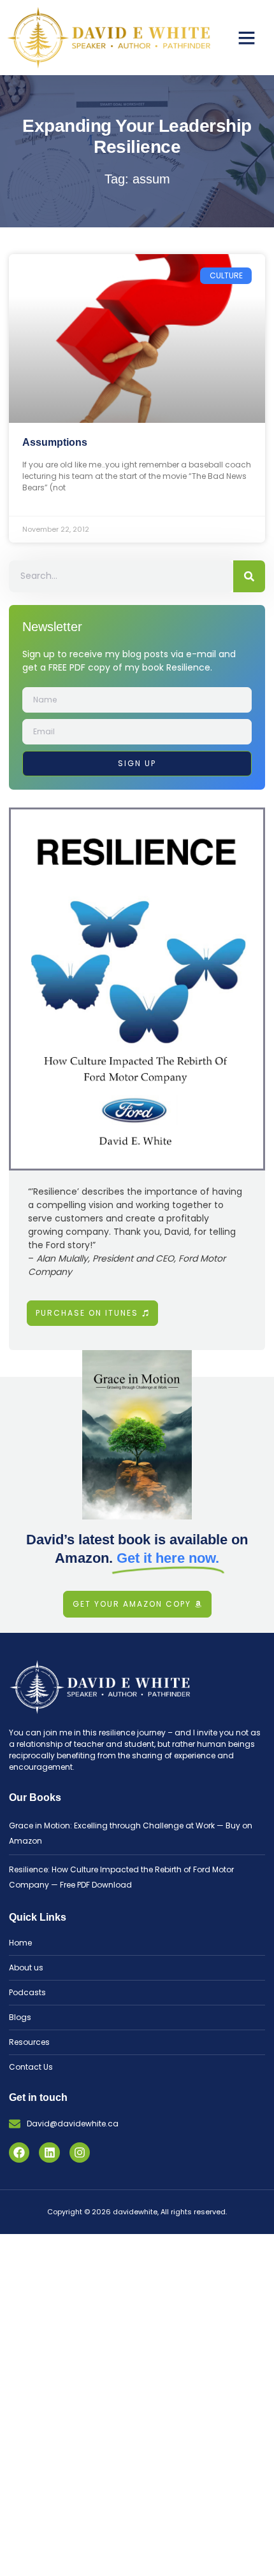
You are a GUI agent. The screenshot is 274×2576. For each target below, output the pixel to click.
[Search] (249, 576)
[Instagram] (80, 2153)
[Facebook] (19, 2153)
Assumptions (55, 442)
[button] (247, 38)
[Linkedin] (49, 2153)
